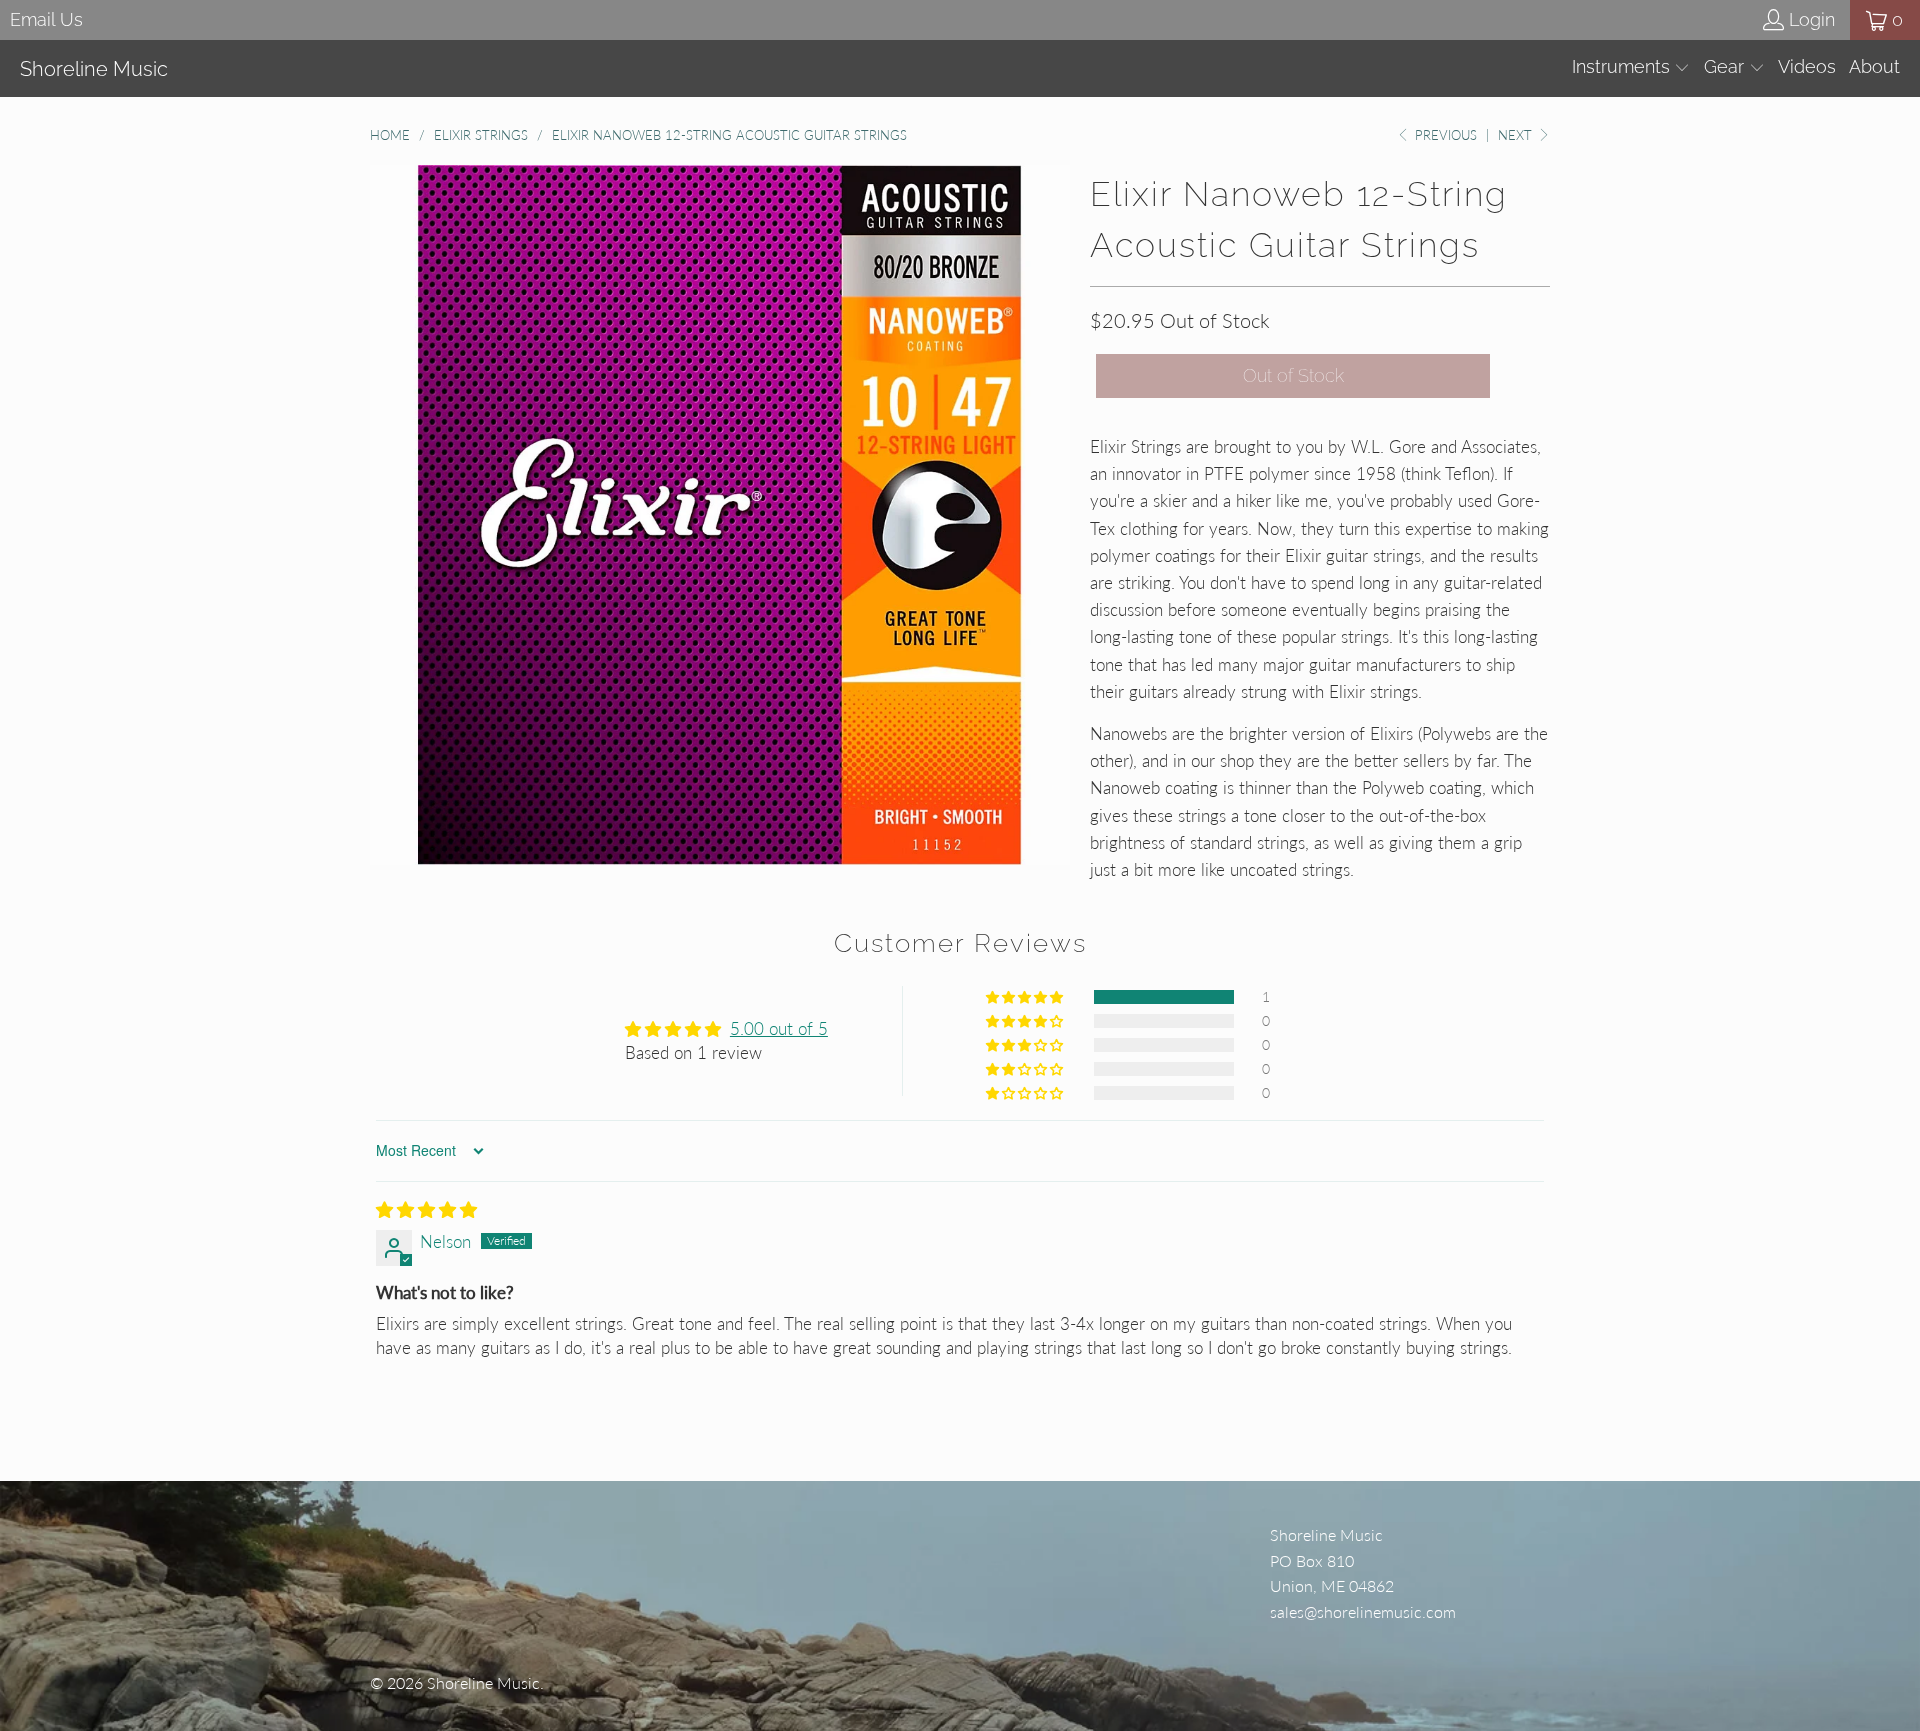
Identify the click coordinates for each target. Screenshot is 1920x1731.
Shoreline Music (483, 1682)
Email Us (46, 19)
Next (1517, 135)
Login (1812, 19)
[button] (1631, 68)
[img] (426, 1209)
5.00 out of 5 (779, 1028)
